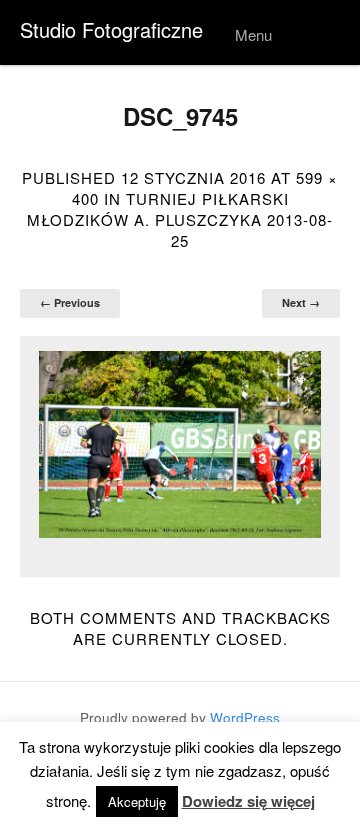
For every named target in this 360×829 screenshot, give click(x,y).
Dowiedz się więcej (248, 801)
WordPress (245, 717)
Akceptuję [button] (137, 801)
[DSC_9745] (180, 445)
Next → (301, 302)
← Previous (70, 302)
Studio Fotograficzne (111, 29)
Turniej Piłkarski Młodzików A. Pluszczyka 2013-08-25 (180, 219)
